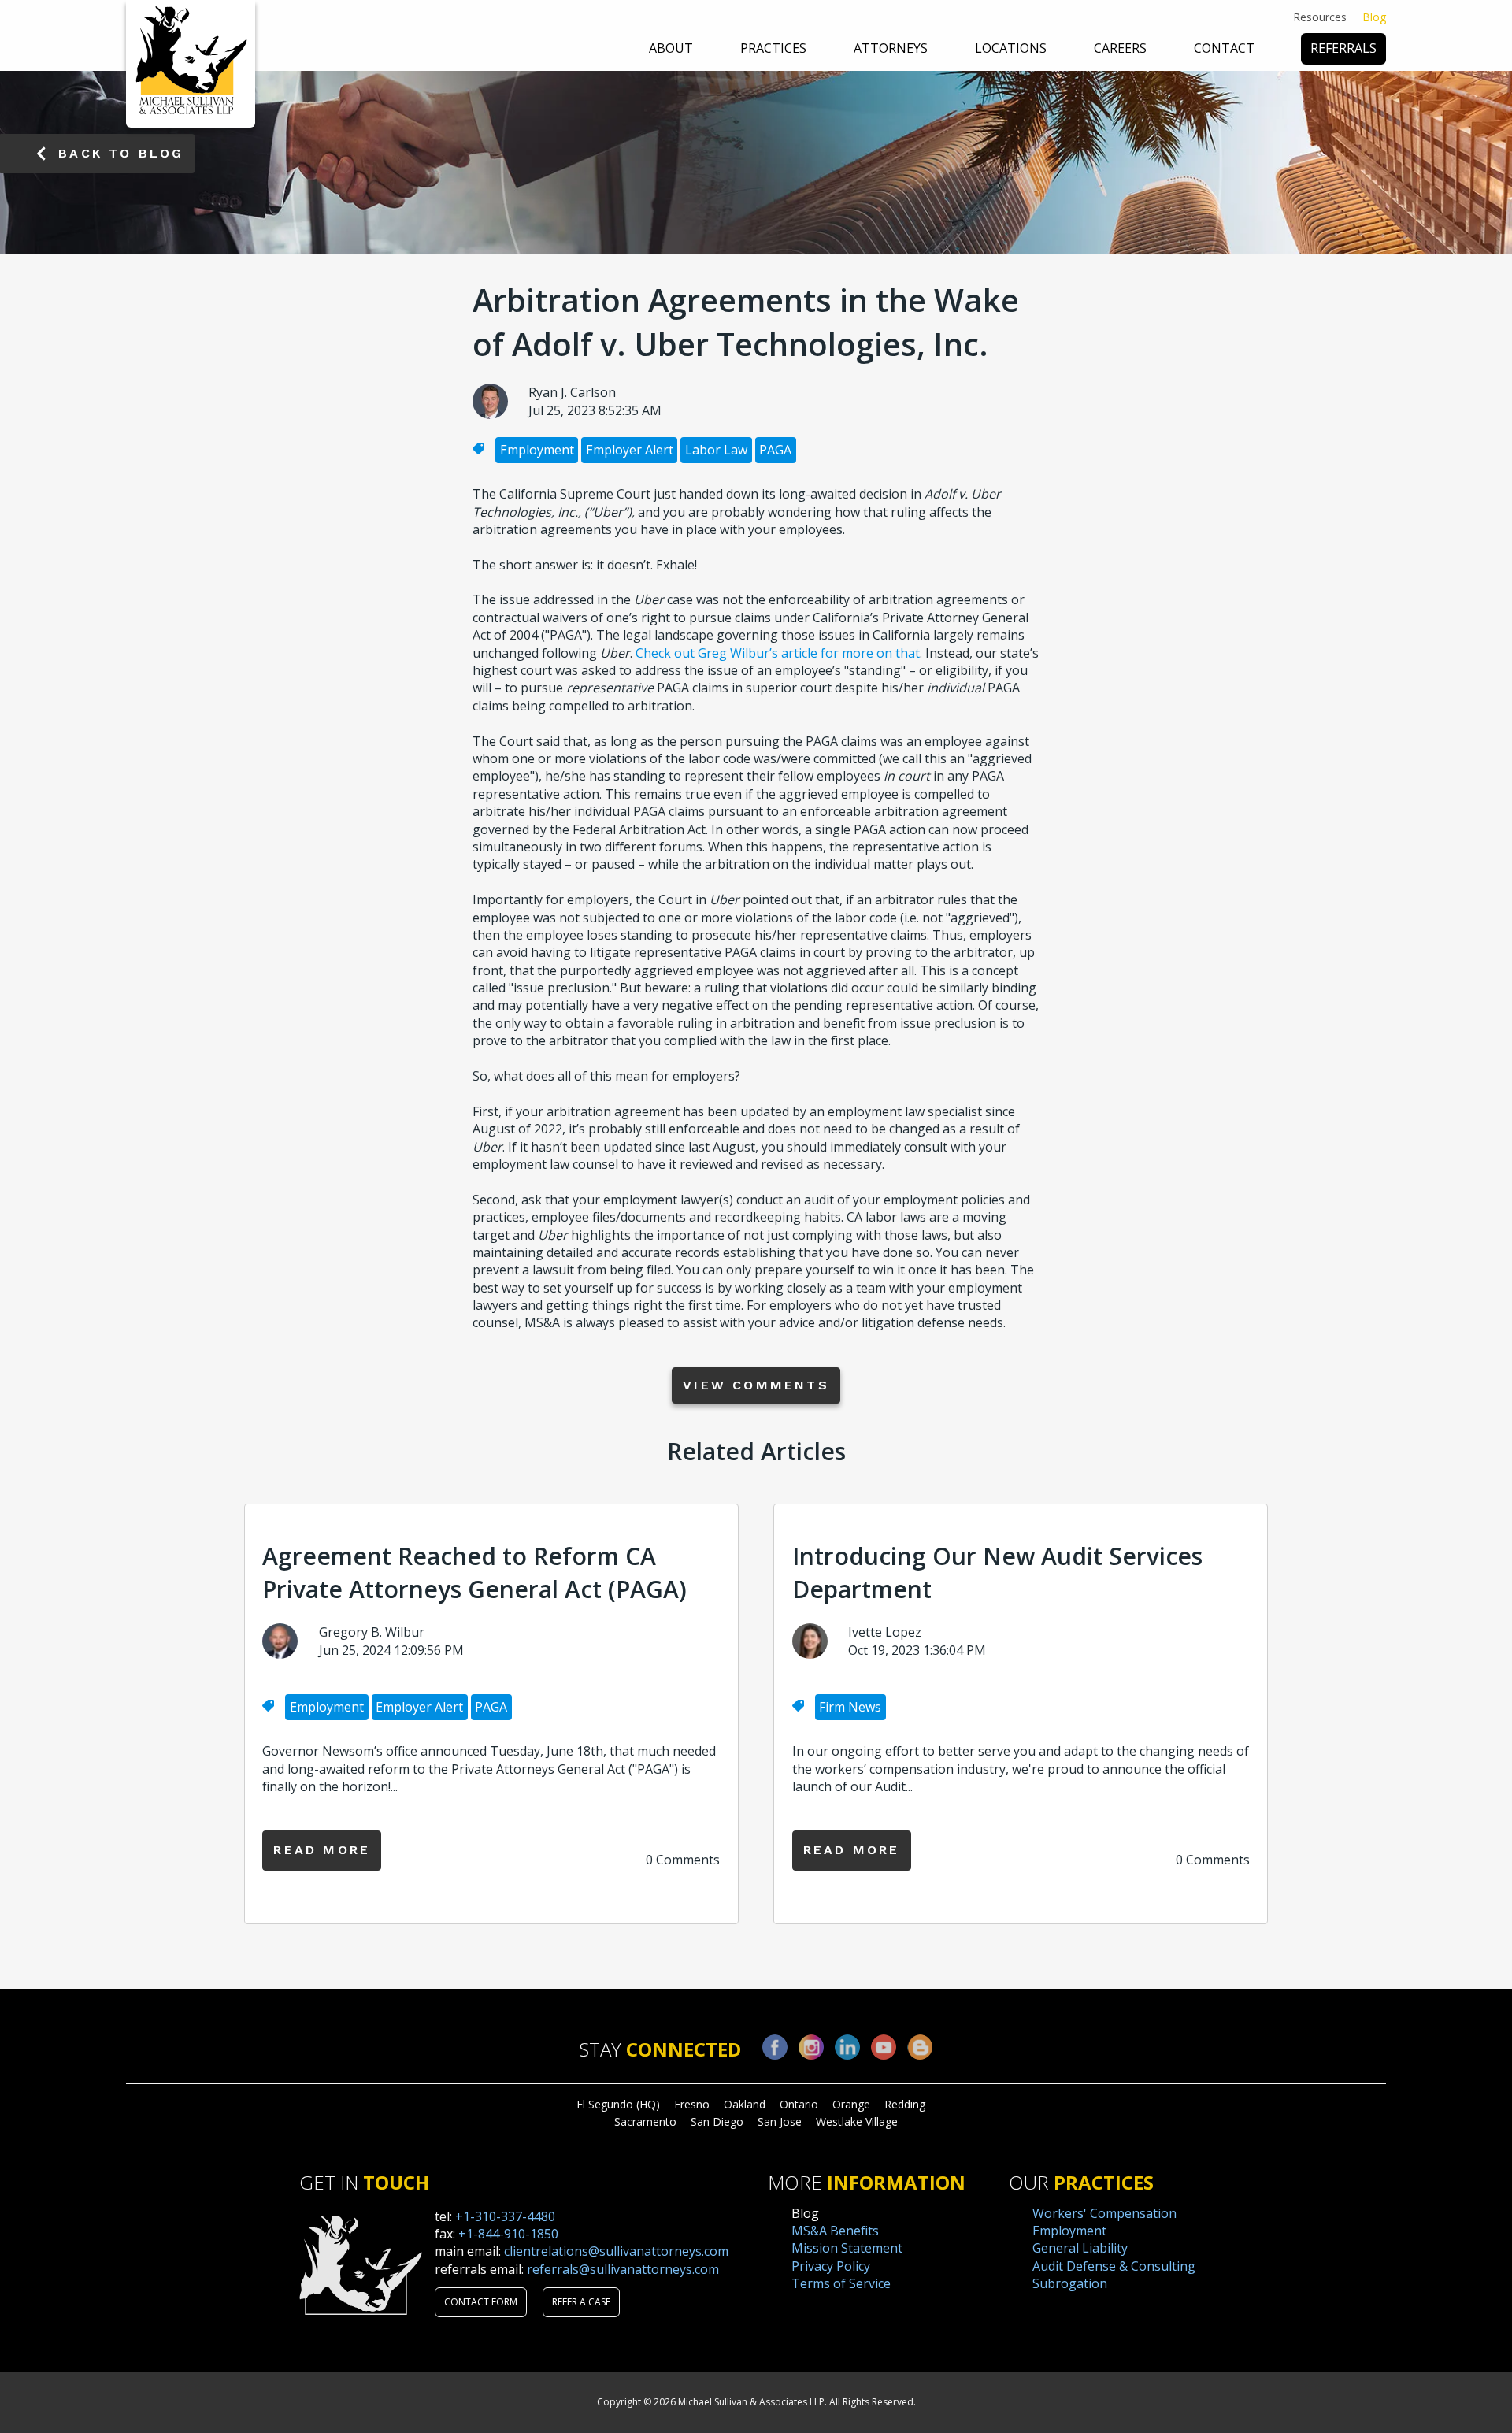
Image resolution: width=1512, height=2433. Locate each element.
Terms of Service (841, 2283)
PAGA (775, 450)
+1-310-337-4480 (505, 2216)
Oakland (745, 2104)
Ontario (799, 2104)
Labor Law (716, 450)
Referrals (1343, 48)
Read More (322, 1850)
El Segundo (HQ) (618, 2104)
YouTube (884, 2047)
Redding (905, 2104)
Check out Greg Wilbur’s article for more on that (778, 653)
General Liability (1080, 2248)
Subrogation (1070, 2283)
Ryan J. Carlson (572, 392)
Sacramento (645, 2121)
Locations (1011, 48)
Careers (1120, 48)
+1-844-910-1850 (508, 2234)
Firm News (850, 1707)
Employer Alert (630, 450)
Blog (1374, 17)
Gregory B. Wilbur (372, 1632)
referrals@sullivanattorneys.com (623, 2269)
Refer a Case (581, 2302)
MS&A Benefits (835, 2231)
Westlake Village (857, 2121)
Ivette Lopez (885, 1632)
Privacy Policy (831, 2266)
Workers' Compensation (1104, 2213)
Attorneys (891, 48)
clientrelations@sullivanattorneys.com (616, 2251)
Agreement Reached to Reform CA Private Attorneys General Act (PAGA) (474, 1573)
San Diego (717, 2121)
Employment (537, 450)
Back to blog (121, 153)
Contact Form (481, 2302)
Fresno (692, 2104)
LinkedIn (847, 2047)
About (671, 48)
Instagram (811, 2047)
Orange (851, 2104)
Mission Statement (847, 2248)
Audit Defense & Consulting (1114, 2266)
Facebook (775, 2047)
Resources (1320, 17)
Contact (1224, 48)
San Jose (780, 2121)
